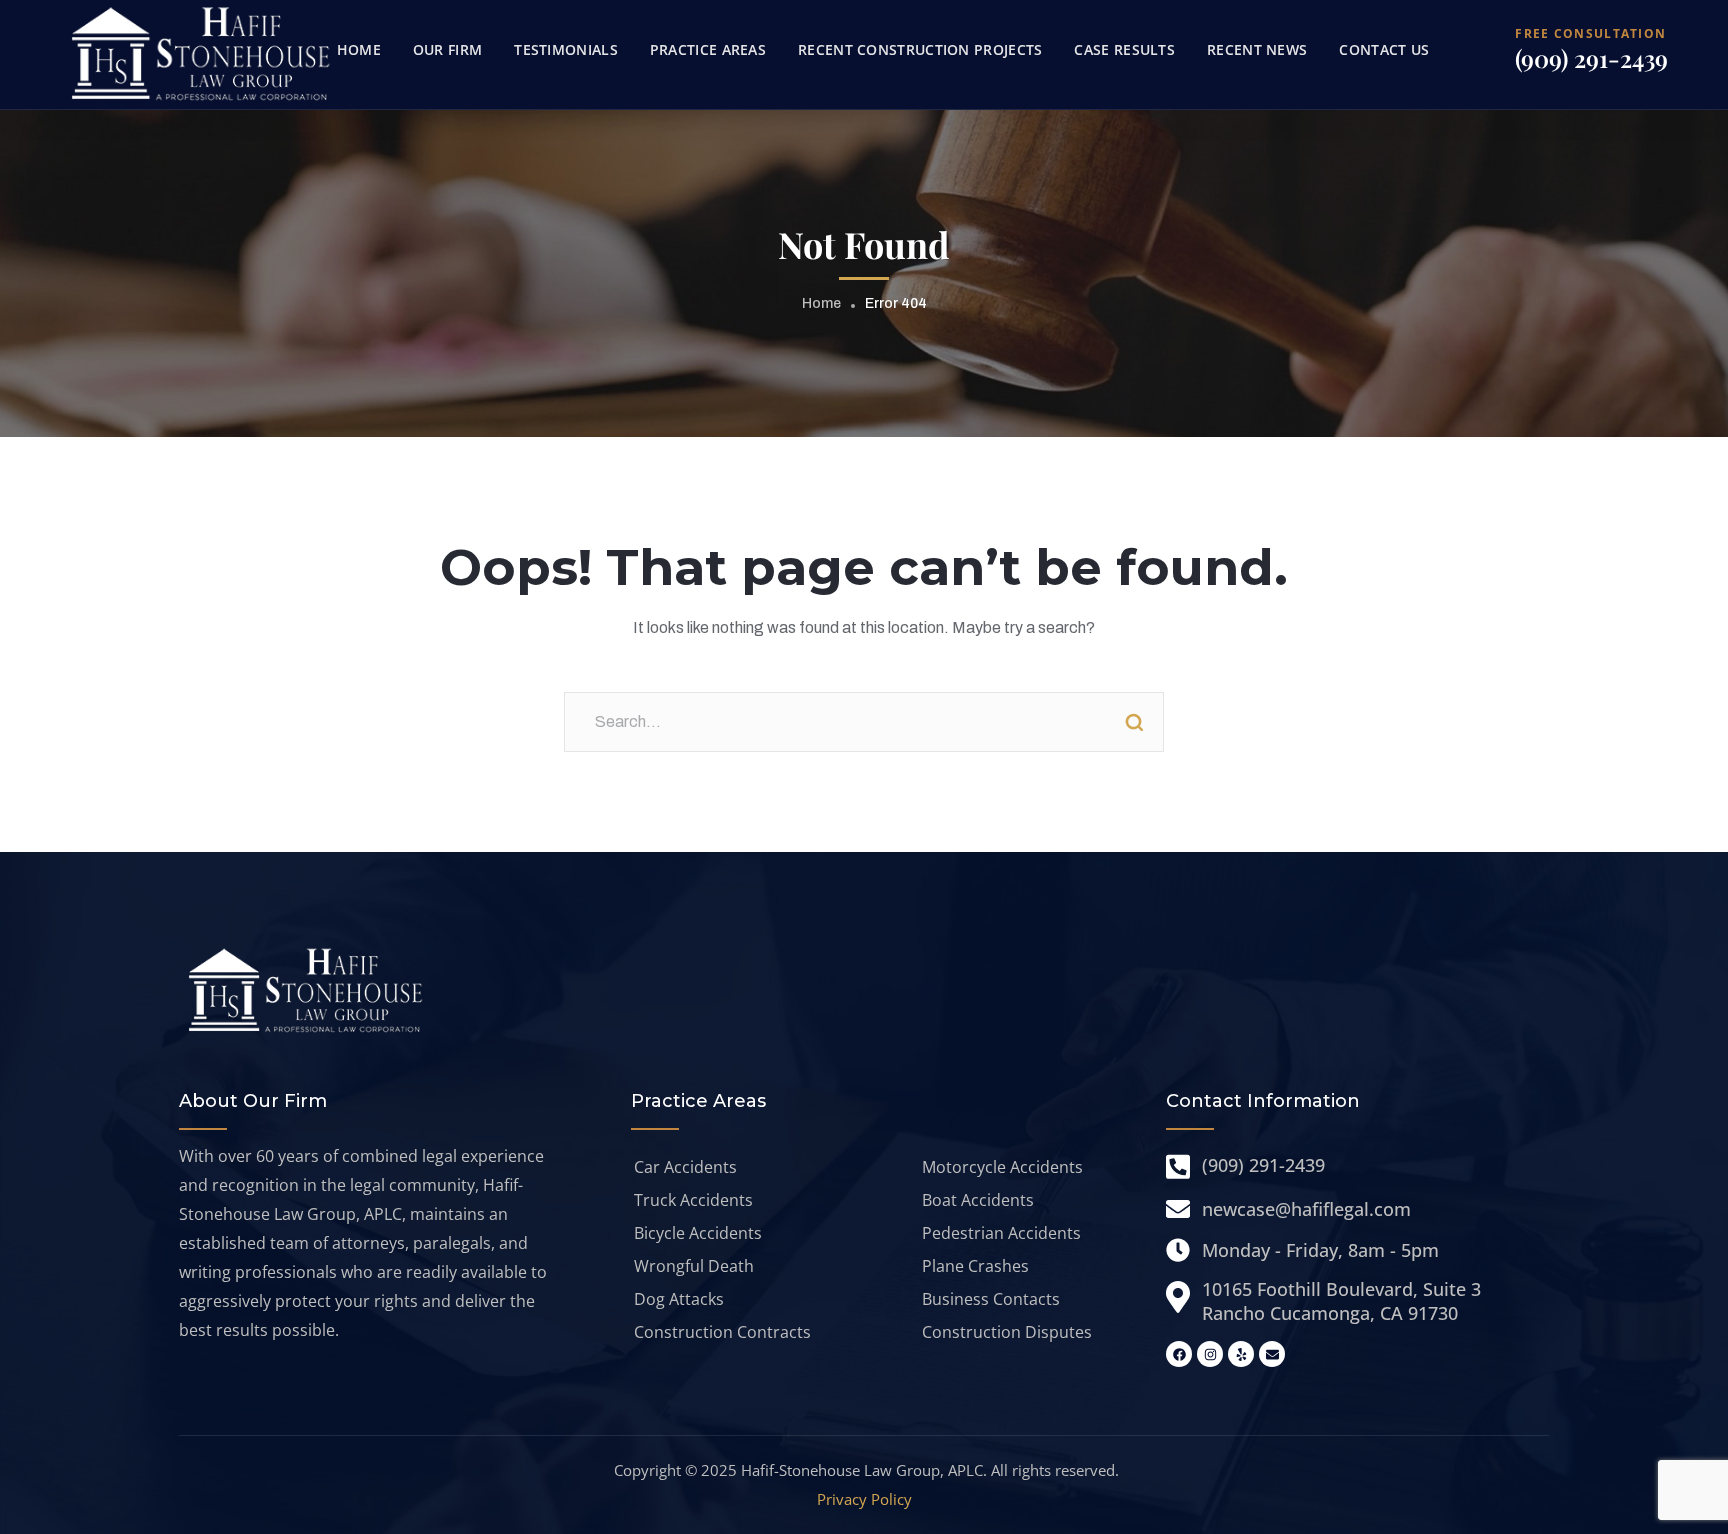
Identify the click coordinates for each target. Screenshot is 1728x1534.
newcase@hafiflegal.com (1306, 1209)
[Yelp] (1241, 1354)
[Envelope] (1272, 1354)
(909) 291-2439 (1591, 58)
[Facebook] (1179, 1354)
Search (1134, 722)
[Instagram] (1210, 1354)
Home (821, 303)
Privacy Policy (864, 1499)
